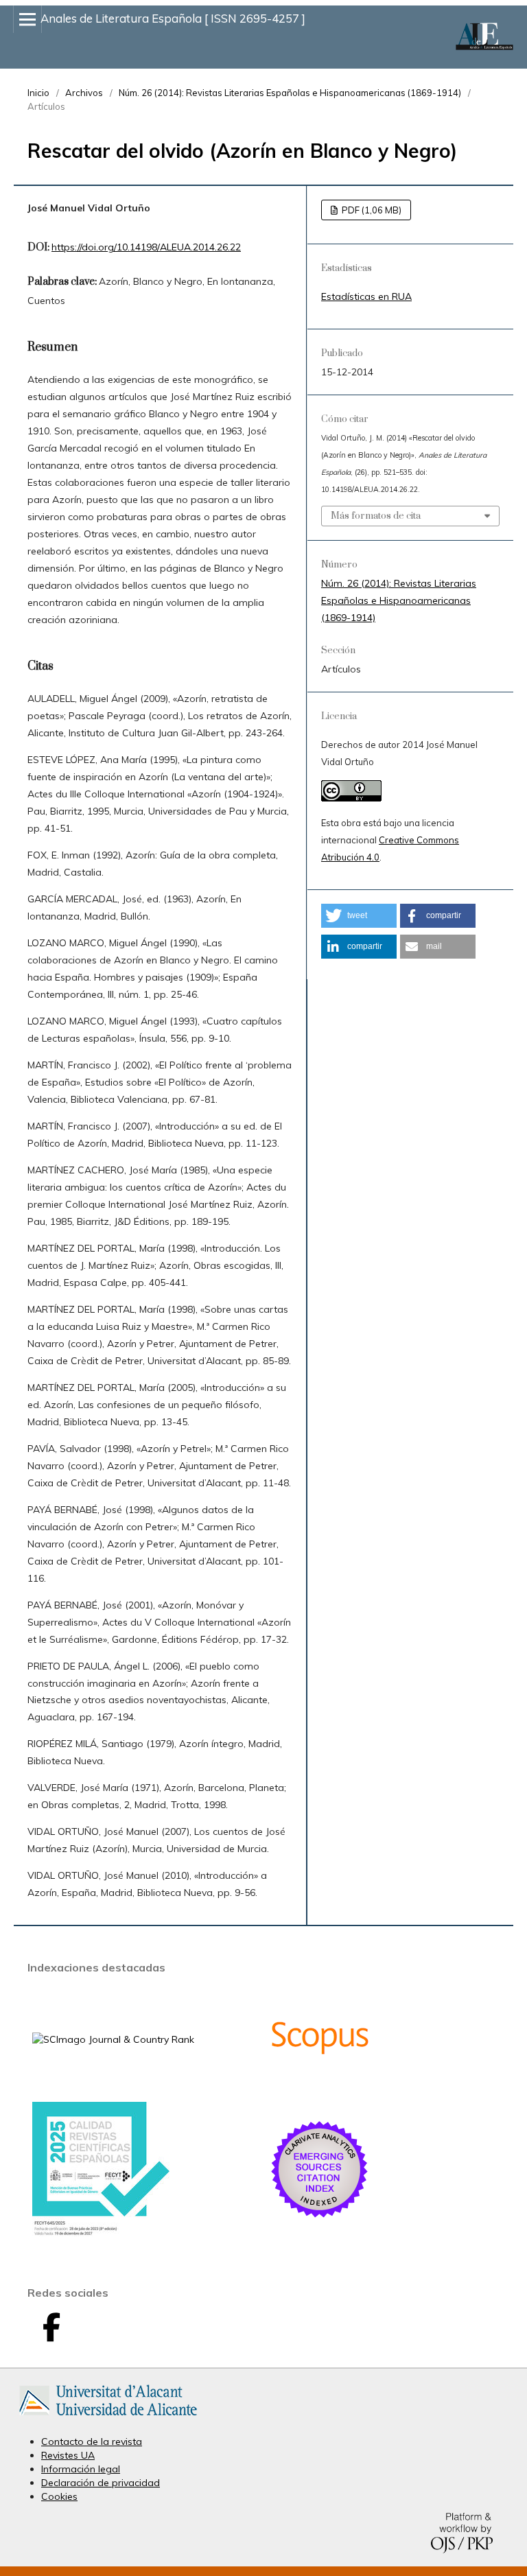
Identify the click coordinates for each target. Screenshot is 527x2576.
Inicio (38, 93)
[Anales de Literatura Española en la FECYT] (101, 2233)
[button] (359, 916)
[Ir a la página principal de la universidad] (108, 2418)
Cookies (59, 2496)
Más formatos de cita (376, 516)
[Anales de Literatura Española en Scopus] (320, 2085)
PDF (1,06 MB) (371, 210)
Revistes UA (68, 2455)
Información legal (81, 2469)
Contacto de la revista (92, 2442)
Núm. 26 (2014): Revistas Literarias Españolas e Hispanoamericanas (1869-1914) (290, 93)
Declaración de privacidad (101, 2483)
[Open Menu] (27, 19)
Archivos (84, 93)
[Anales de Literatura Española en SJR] (113, 2039)
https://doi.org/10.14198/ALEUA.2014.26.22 (146, 247)
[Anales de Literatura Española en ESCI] (320, 2217)
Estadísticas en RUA (366, 296)
